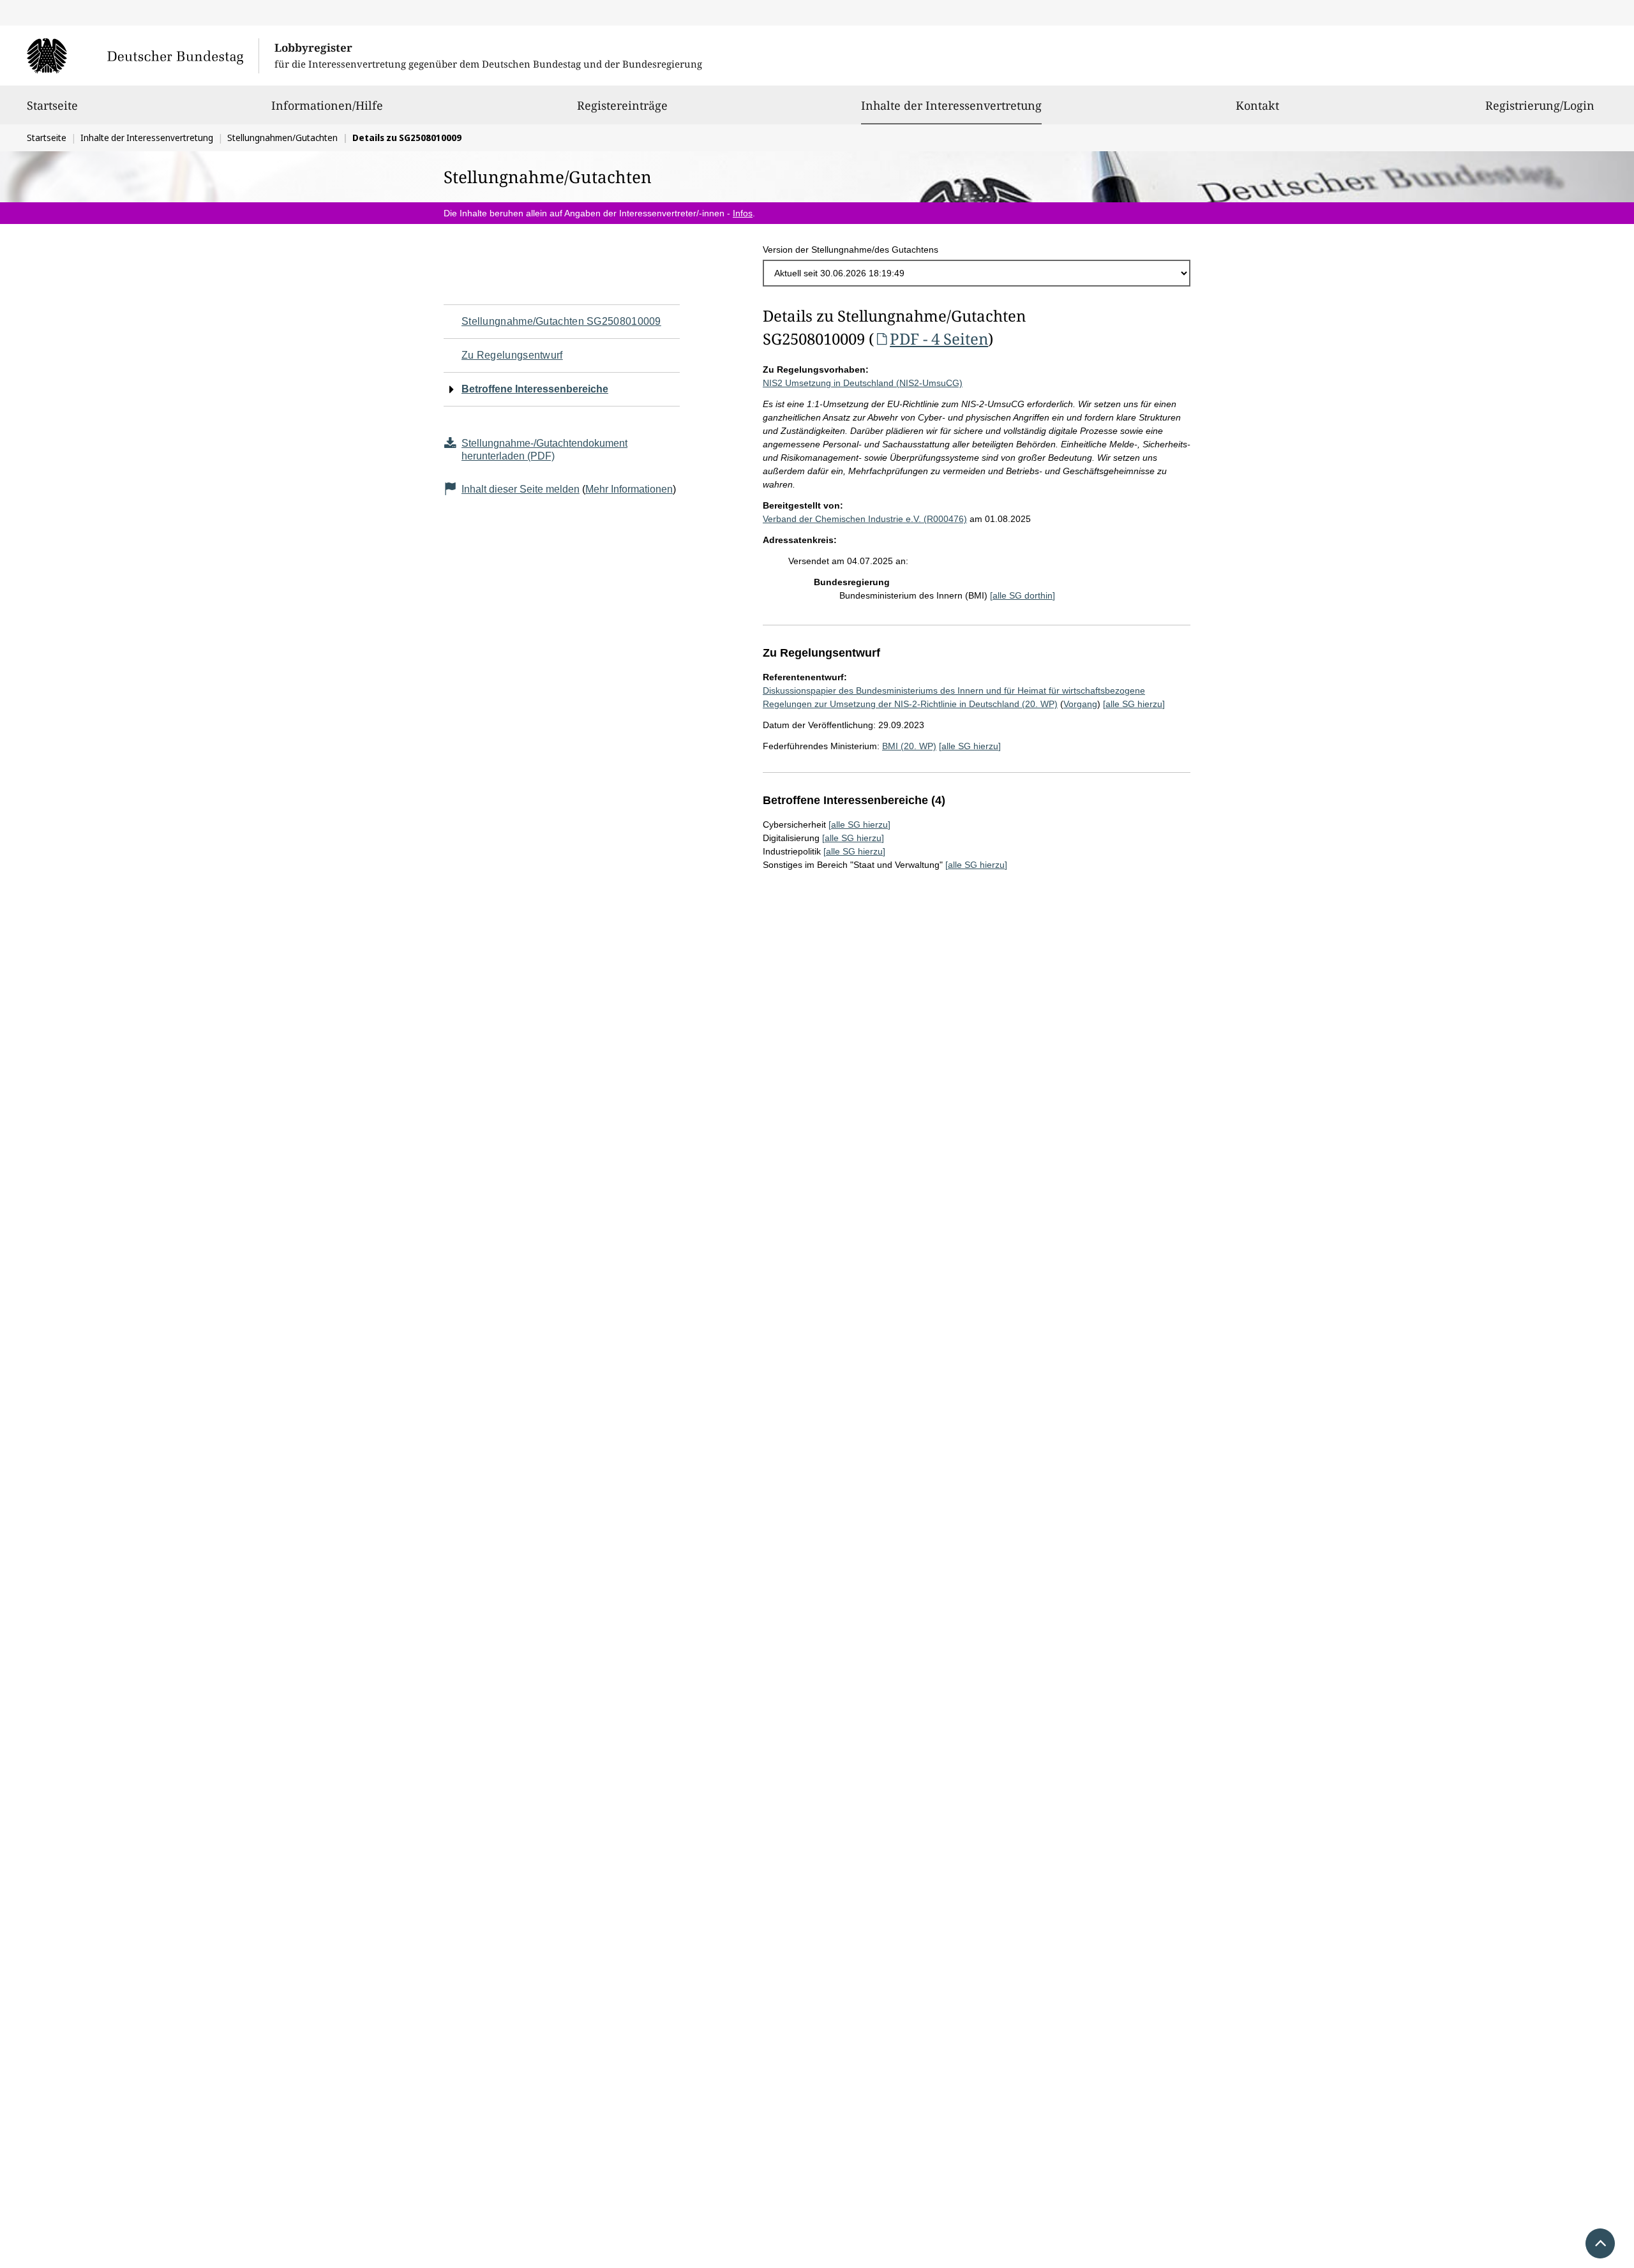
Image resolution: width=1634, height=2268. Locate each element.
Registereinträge (622, 105)
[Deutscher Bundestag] (143, 56)
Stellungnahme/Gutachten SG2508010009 (561, 321)
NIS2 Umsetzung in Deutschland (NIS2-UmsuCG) (863, 383)
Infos (743, 213)
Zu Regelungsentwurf (512, 355)
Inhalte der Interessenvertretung (951, 105)
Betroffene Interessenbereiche (535, 389)
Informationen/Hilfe (327, 105)
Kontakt (1257, 105)
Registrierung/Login (1540, 105)
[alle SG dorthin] (1023, 595)
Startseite (52, 105)
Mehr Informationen (629, 489)
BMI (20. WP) (909, 746)
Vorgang (1080, 704)
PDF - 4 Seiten (939, 339)
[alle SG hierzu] (1134, 704)
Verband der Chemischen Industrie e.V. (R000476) (865, 519)
